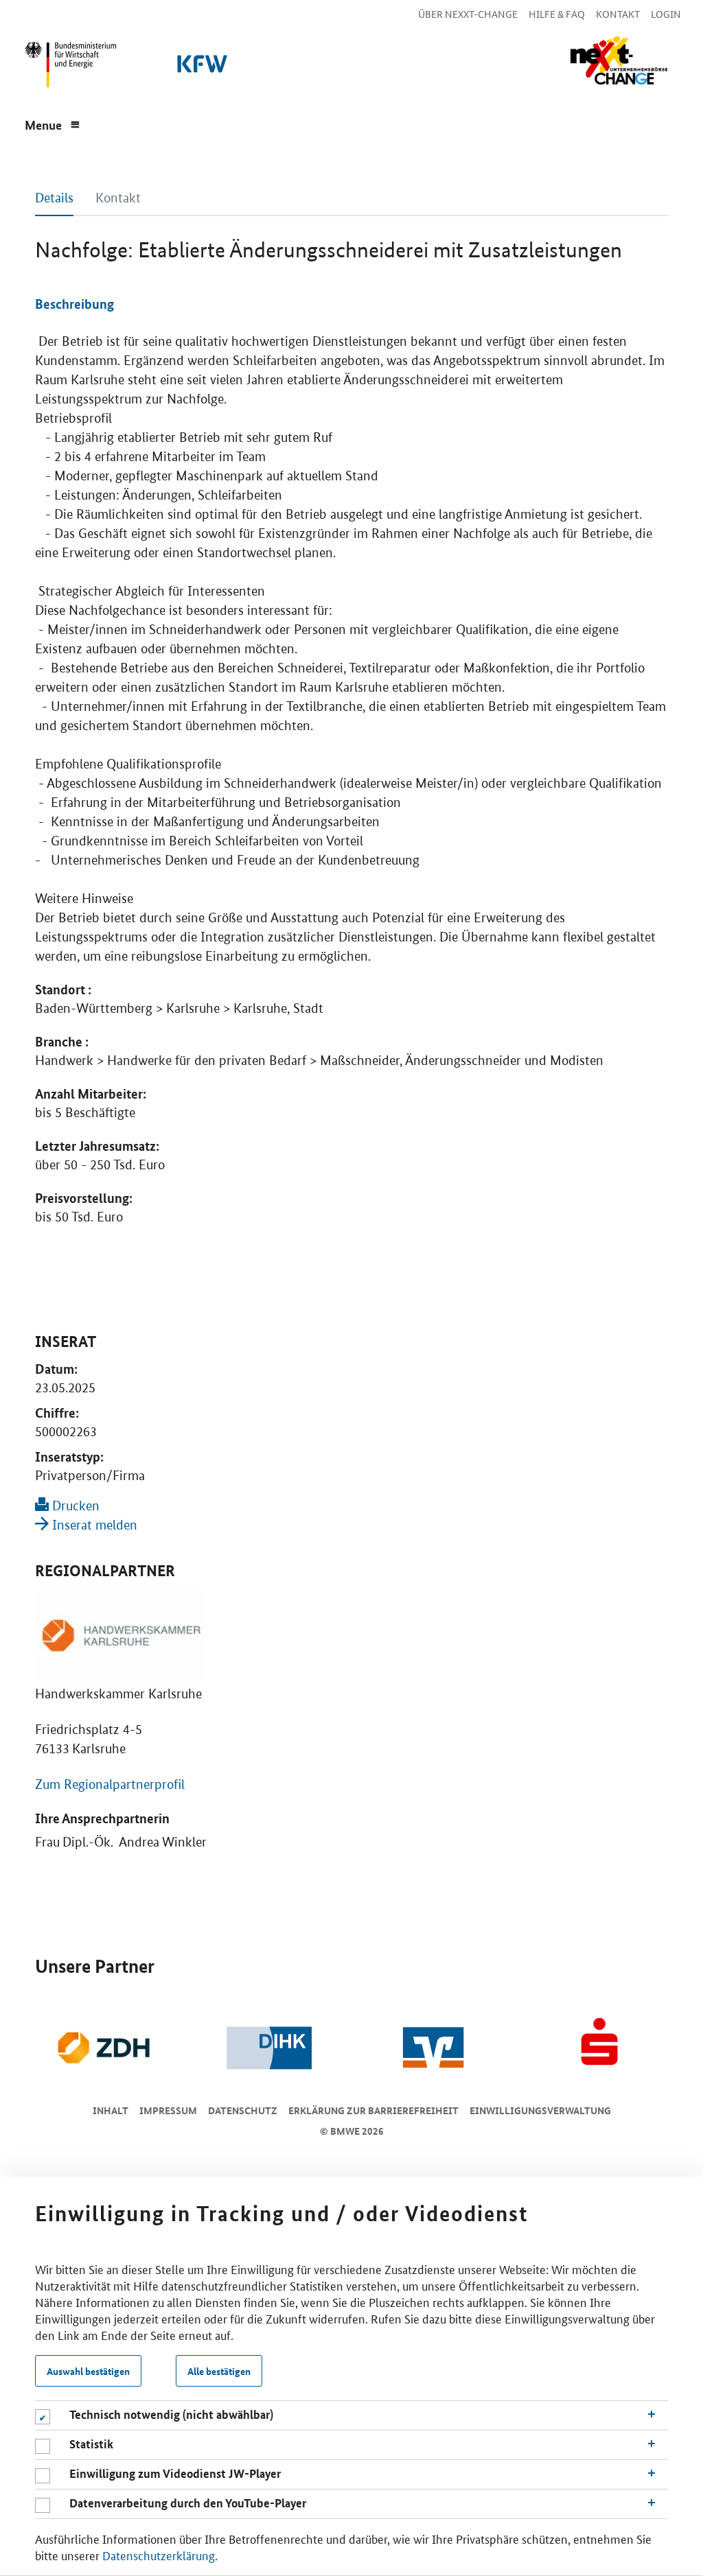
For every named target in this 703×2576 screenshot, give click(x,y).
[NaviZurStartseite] (619, 61)
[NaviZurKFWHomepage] (200, 68)
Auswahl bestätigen (88, 2371)
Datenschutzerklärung (159, 2555)
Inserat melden (93, 1525)
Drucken (74, 1506)
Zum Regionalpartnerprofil (110, 1784)
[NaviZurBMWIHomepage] (68, 68)
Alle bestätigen (219, 2371)
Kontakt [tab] (118, 198)
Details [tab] (54, 198)
